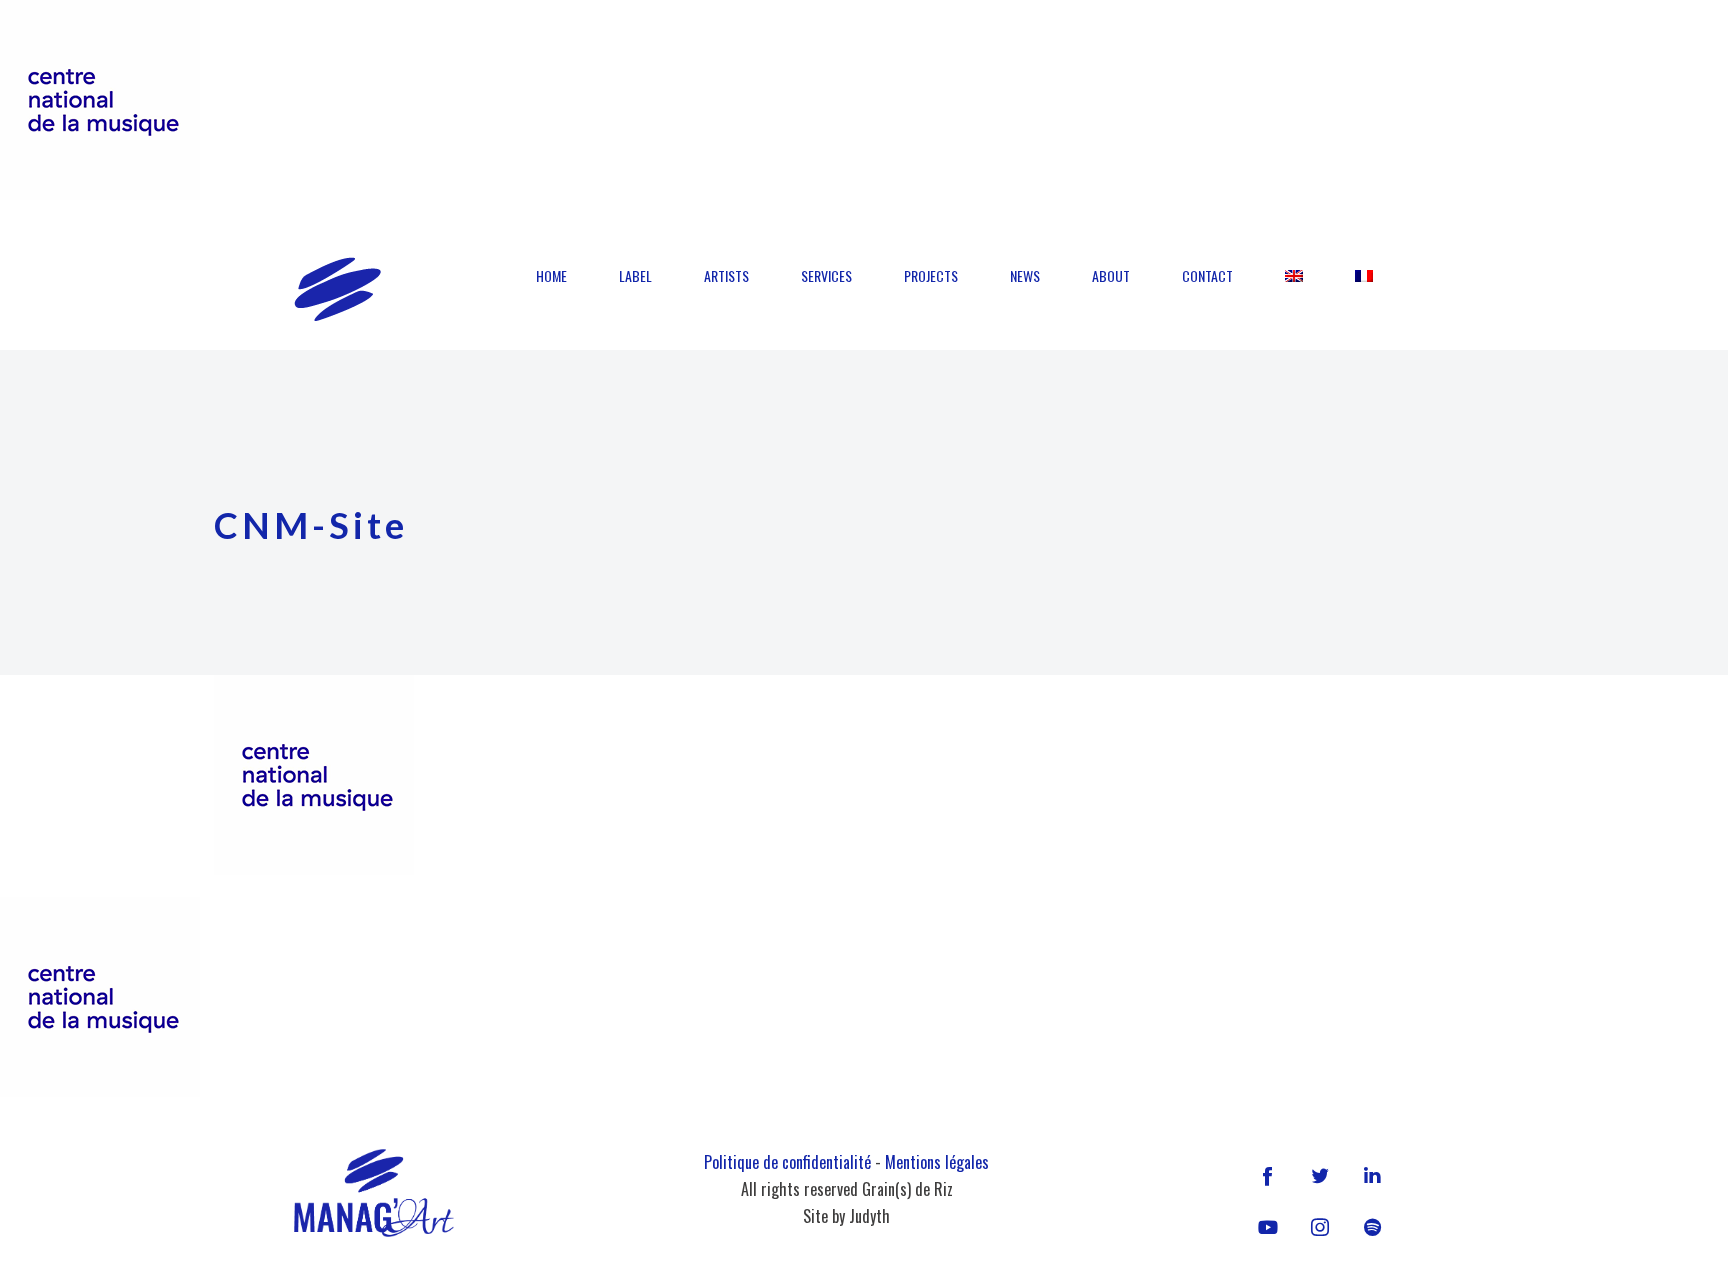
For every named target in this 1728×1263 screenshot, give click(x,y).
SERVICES (826, 275)
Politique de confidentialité (787, 1162)
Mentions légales (937, 1162)
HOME (551, 275)
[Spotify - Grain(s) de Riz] (1372, 1227)
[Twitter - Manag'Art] (1320, 1175)
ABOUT (1111, 275)
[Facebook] (1268, 1175)
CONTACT (1207, 275)
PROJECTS (931, 275)
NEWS (1025, 275)
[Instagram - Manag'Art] (1320, 1227)
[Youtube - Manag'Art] (1268, 1227)
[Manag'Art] (337, 289)
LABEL (635, 275)
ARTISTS (726, 275)
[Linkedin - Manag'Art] (1372, 1175)
